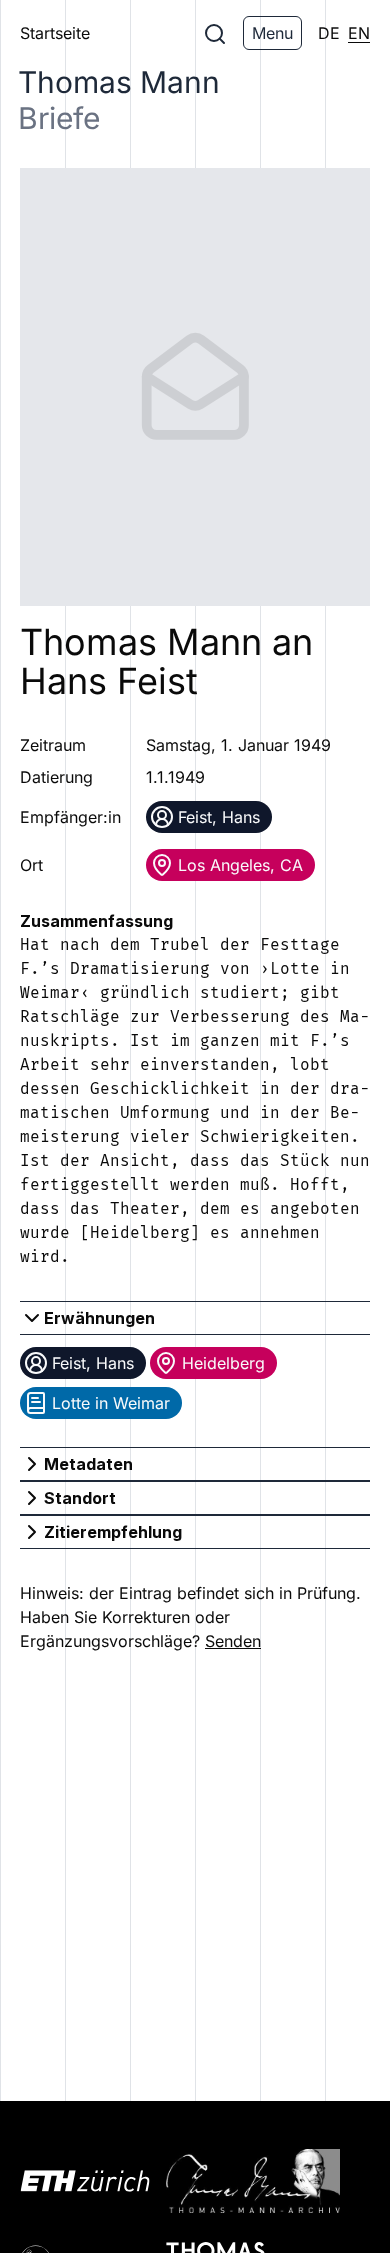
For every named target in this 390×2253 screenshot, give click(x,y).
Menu (272, 33)
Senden (233, 1641)
